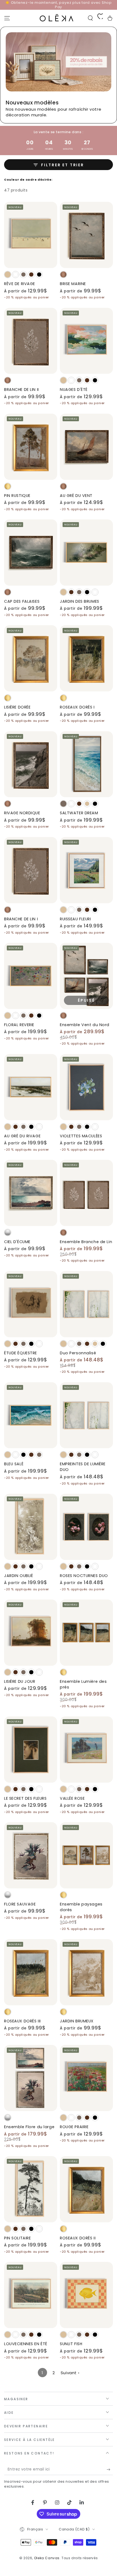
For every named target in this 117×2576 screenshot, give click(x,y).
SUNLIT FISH (71, 2344)
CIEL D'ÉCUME (17, 1242)
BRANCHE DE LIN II (21, 390)
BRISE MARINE (73, 284)
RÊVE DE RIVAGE (20, 284)
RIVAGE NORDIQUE (22, 813)
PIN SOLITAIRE (17, 2238)
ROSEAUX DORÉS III (22, 2021)
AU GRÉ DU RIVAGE (22, 1136)
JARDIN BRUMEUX (77, 2021)
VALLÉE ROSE (72, 1798)
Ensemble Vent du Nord (85, 1025)
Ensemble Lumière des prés (83, 1684)
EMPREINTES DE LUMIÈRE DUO (83, 1467)
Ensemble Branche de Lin (86, 1242)
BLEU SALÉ (14, 1464)
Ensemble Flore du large (29, 2127)
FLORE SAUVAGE (20, 1904)
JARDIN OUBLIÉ (19, 1576)
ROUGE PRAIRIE (74, 2127)
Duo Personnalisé (78, 1353)
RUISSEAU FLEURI (76, 919)
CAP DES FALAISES (22, 601)
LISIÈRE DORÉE (17, 707)
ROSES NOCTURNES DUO (84, 1576)
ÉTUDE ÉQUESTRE (21, 1353)
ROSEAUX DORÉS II (78, 2238)
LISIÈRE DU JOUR (20, 1681)
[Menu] (7, 18)
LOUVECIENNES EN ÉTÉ (26, 2344)
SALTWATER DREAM (79, 813)
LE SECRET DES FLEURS (25, 1798)
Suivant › (70, 2373)
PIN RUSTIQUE (17, 496)
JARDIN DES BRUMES (80, 601)
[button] (90, 18)
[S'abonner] (110, 2470)
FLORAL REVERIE (19, 1025)
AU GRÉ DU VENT (76, 496)
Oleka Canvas (47, 2558)
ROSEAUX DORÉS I (77, 707)
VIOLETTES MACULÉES (81, 1136)
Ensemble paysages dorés (81, 1907)
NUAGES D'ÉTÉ (74, 390)
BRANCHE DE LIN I (21, 919)
